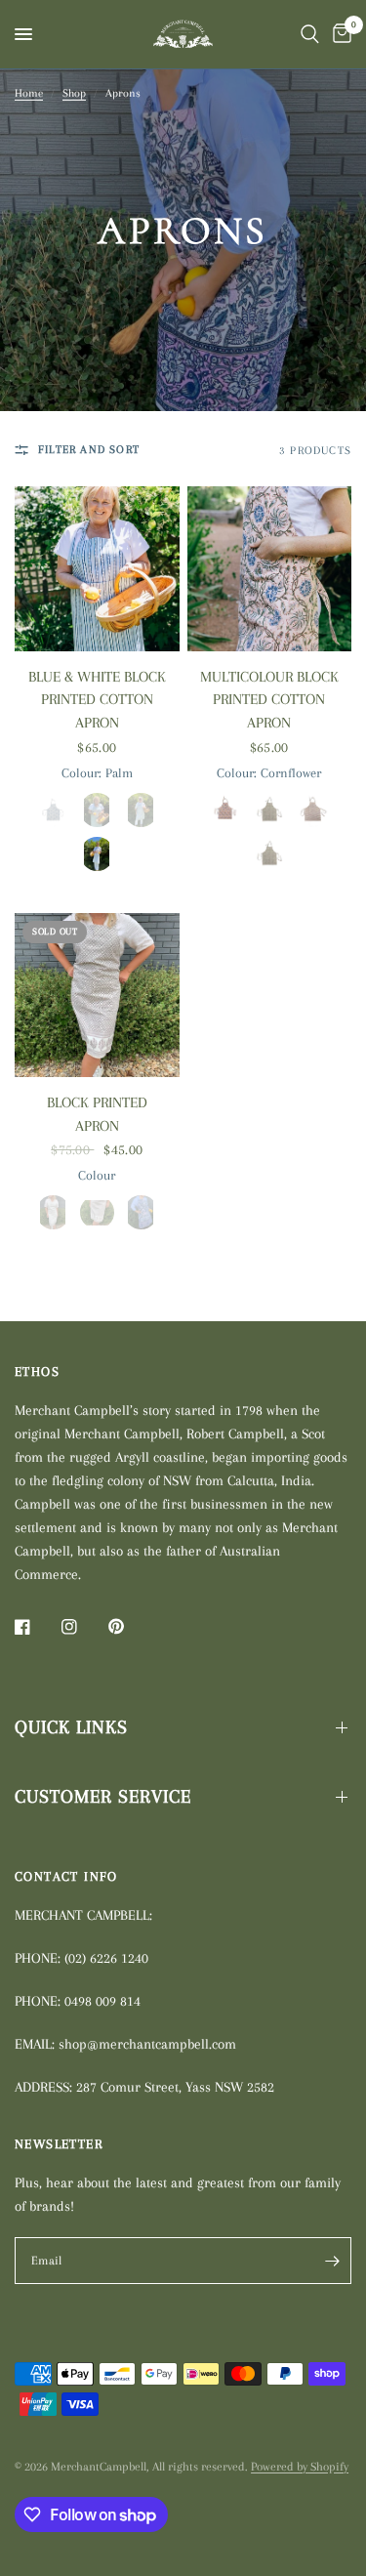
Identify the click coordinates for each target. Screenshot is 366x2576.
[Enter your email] (332, 2261)
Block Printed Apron (97, 1114)
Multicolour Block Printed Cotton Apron (269, 700)
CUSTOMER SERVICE (103, 1797)
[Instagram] (83, 1627)
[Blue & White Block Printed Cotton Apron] (97, 569)
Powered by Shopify (300, 2467)
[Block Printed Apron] (97, 996)
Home (29, 93)
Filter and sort (89, 450)
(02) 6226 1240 (106, 1958)
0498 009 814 (102, 2001)
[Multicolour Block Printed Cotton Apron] (270, 569)
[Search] (310, 34)
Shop (74, 93)
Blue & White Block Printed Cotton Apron (97, 700)
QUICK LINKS (71, 1727)
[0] (339, 34)
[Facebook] (36, 1627)
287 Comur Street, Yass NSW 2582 (175, 2087)
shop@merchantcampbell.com (147, 2044)
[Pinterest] (130, 1627)
